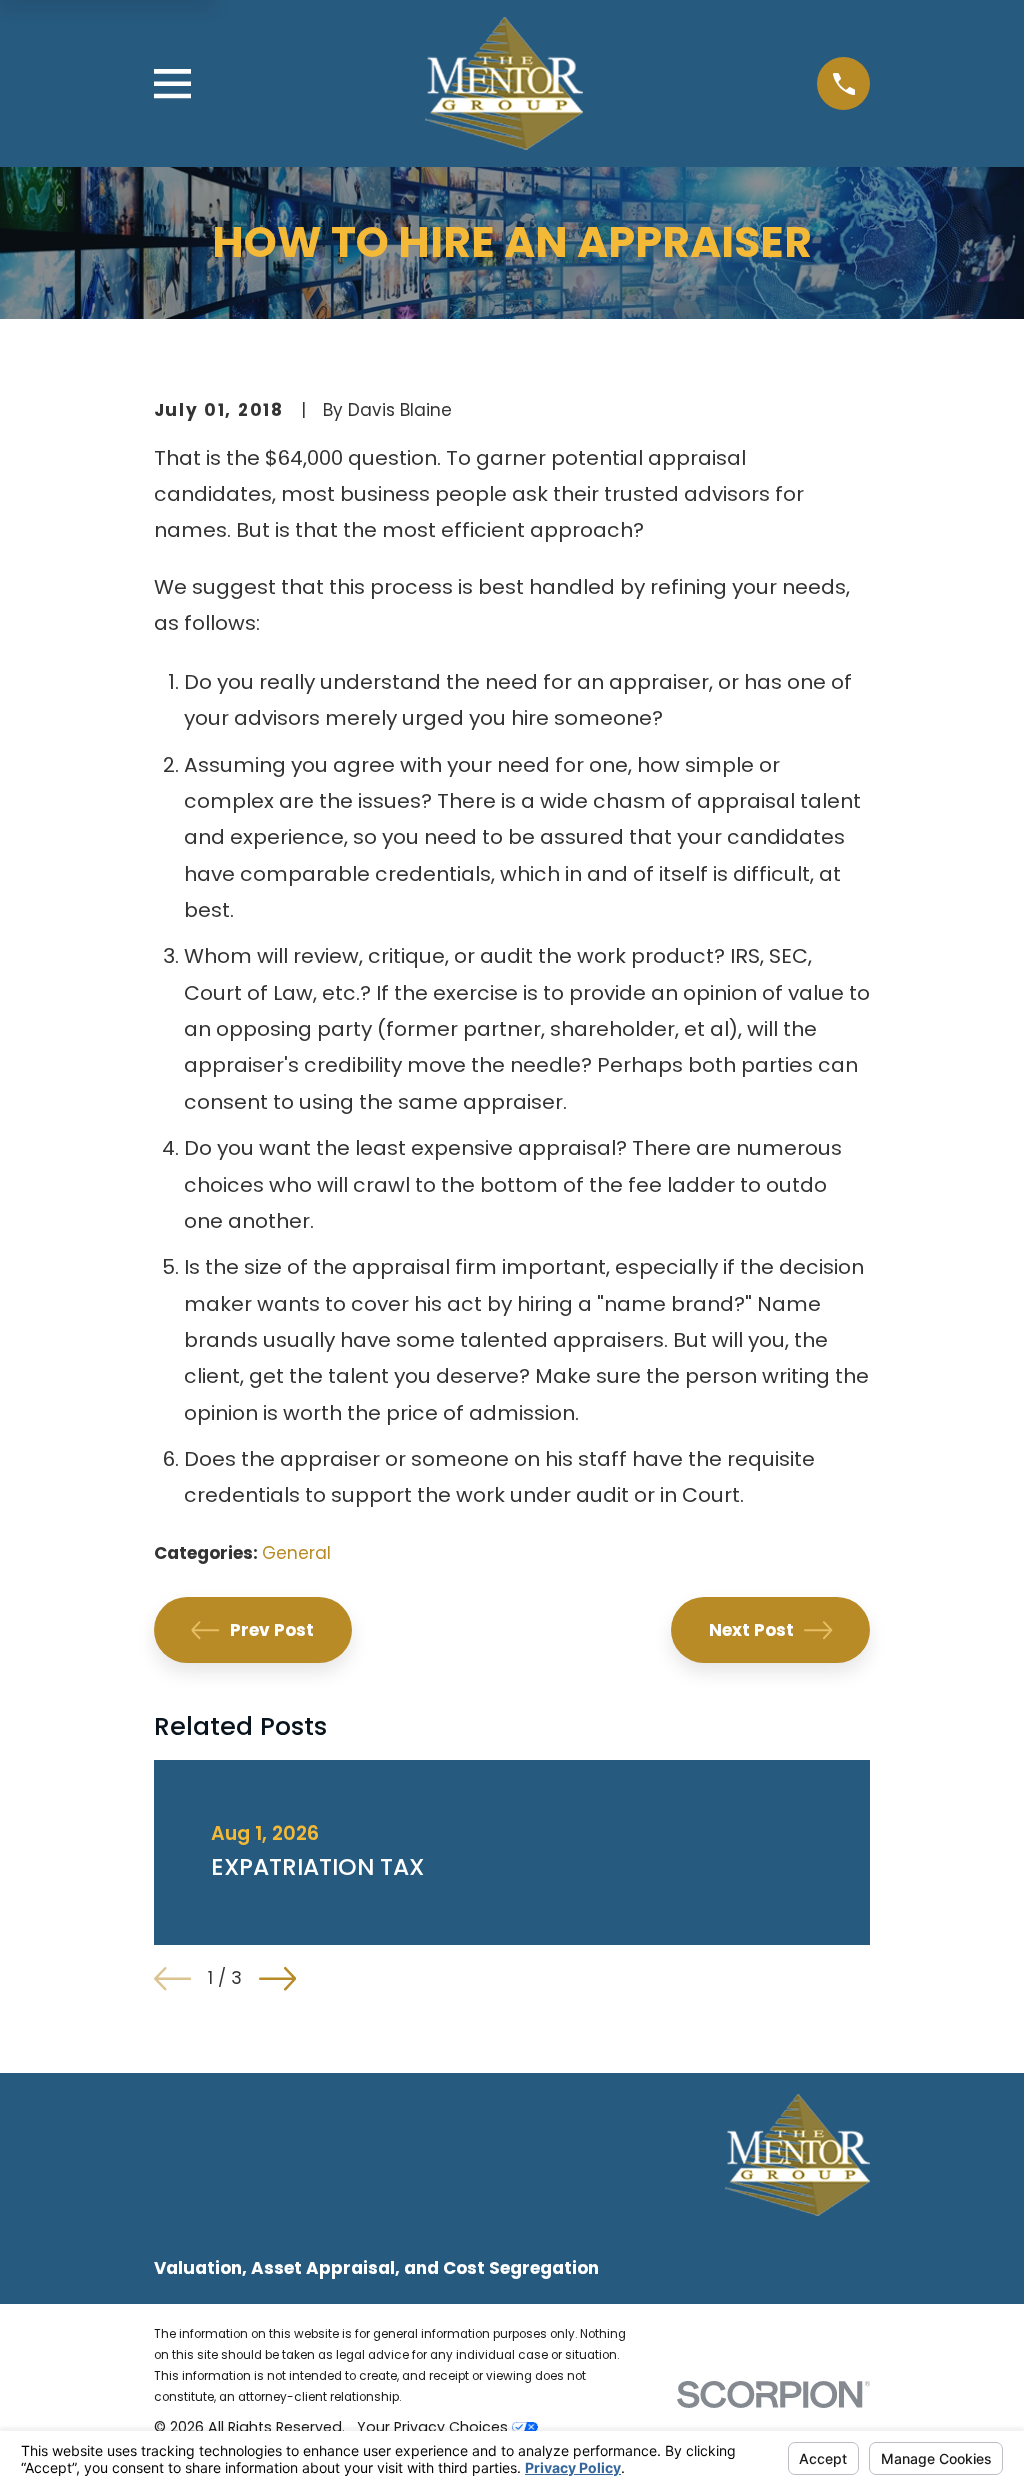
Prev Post (272, 1630)
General (296, 1553)
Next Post (751, 1630)
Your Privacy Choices (434, 2427)
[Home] (503, 83)
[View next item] (277, 1978)
